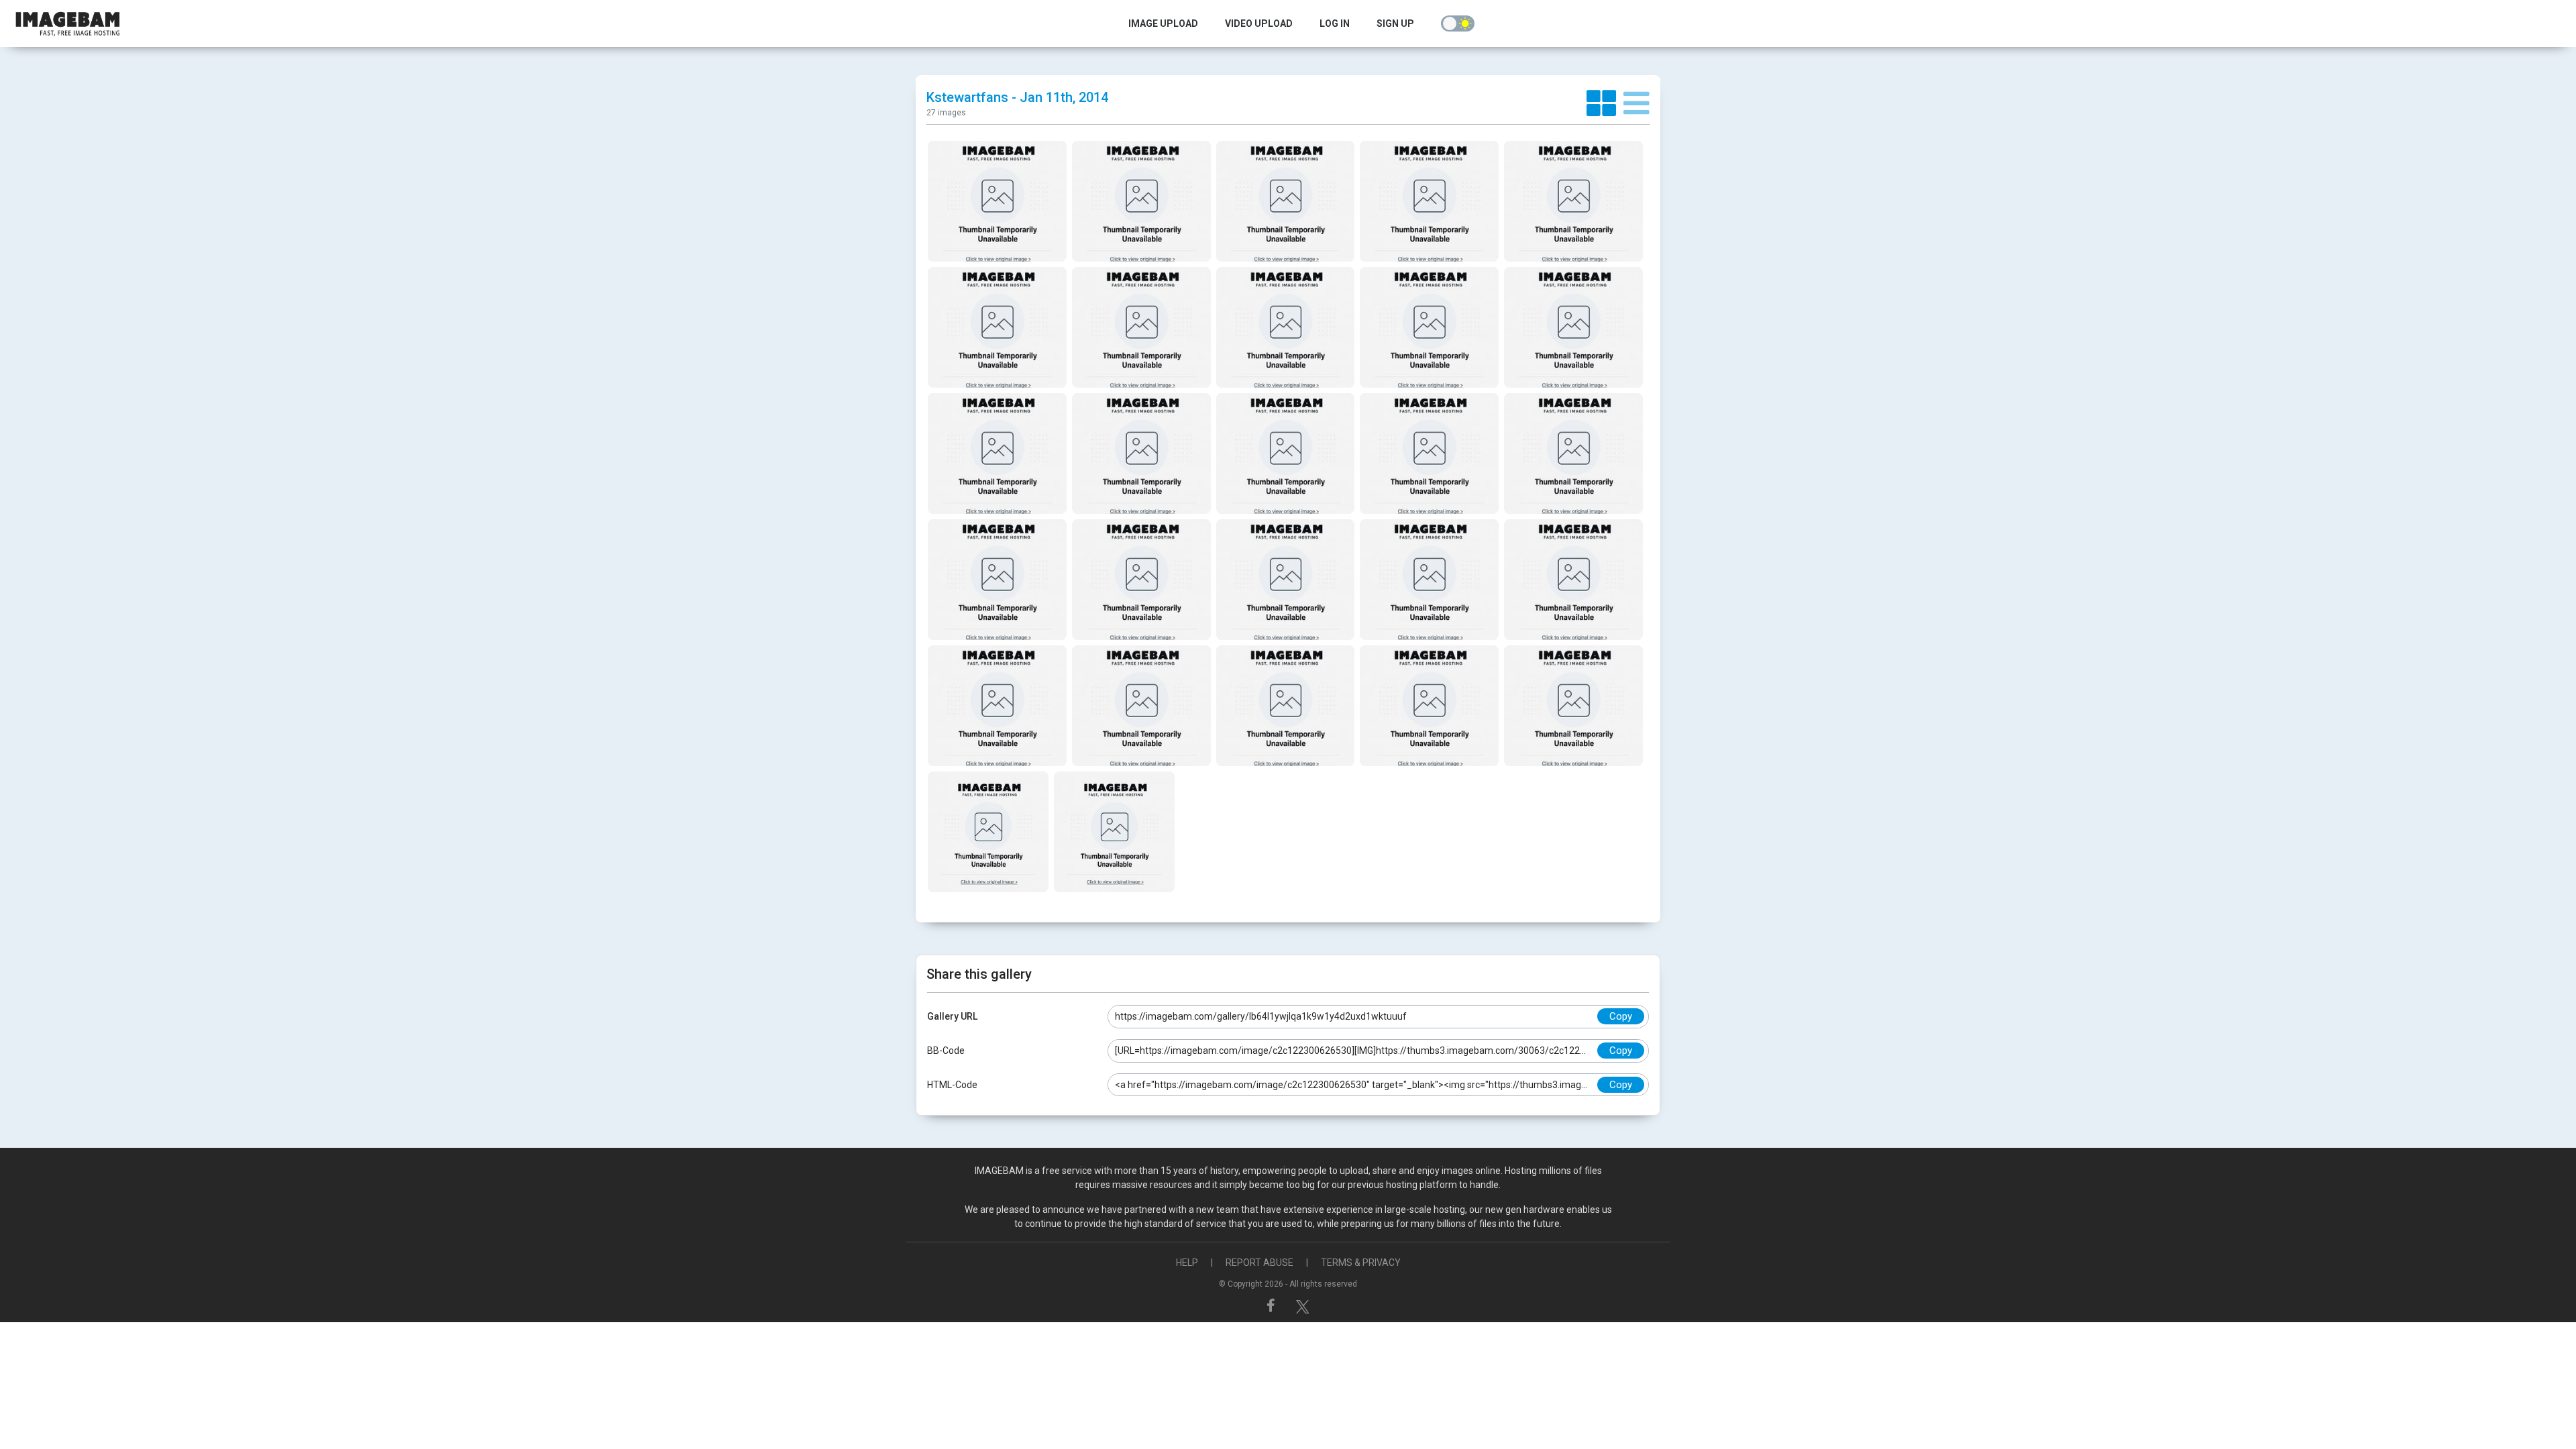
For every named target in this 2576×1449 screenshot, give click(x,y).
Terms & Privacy (1361, 1263)
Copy (1621, 1016)
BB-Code (946, 1051)
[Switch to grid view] (1605, 104)
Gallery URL (952, 1016)
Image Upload (1163, 23)
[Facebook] (1273, 1305)
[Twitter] (1303, 1305)
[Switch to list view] (1636, 104)
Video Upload (1259, 23)
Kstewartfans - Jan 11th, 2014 (1017, 97)
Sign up (1395, 23)
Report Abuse (1259, 1263)
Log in (1335, 23)
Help (1187, 1263)
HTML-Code (952, 1085)
